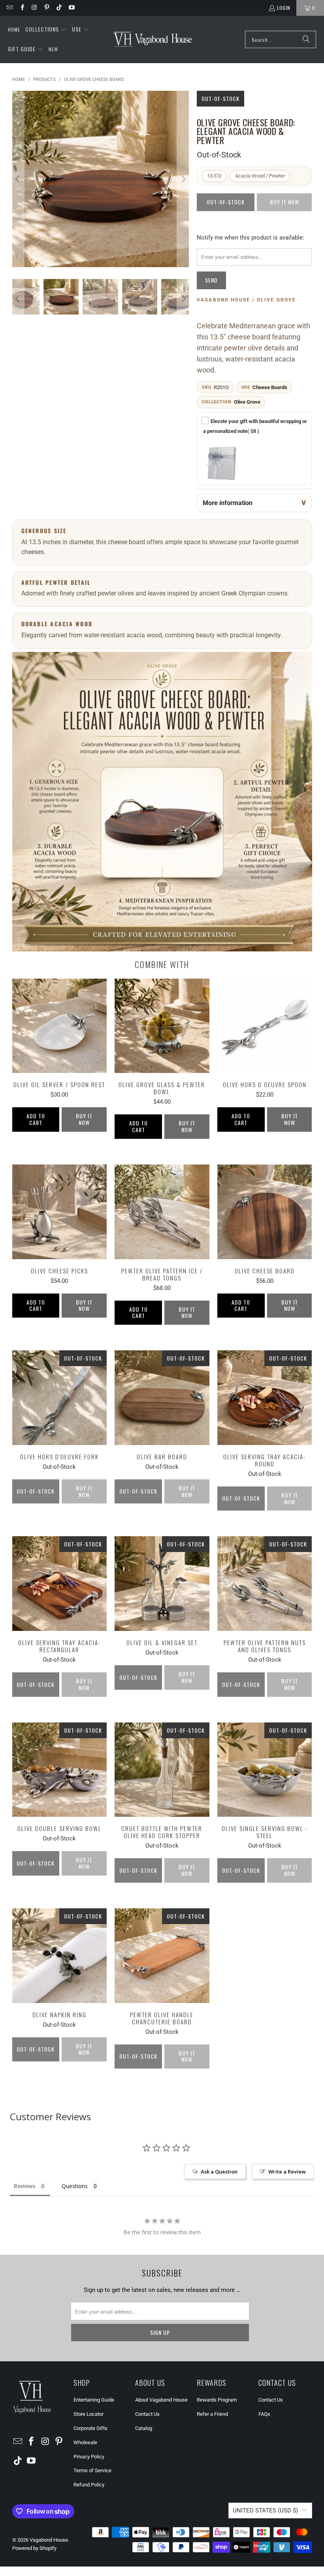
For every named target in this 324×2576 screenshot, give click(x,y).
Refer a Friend (212, 2414)
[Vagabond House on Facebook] (22, 8)
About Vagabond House (161, 2400)
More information (228, 503)
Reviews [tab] (24, 2186)
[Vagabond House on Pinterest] (46, 8)
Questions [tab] (75, 2186)
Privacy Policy (89, 2457)
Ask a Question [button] (219, 2172)
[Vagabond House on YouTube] (71, 8)
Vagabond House (49, 2540)
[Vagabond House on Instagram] (34, 8)
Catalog (144, 2428)
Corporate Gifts (90, 2428)
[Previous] (18, 179)
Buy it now (84, 1119)
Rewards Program (217, 2400)
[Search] (306, 39)
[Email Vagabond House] (9, 8)
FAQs (264, 2414)
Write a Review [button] (287, 2172)
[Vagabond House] (153, 39)
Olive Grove (247, 402)
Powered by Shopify (34, 2548)
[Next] (183, 179)
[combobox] (281, 39)
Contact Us (147, 2414)
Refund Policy (89, 2485)
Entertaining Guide (94, 2400)
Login (284, 8)
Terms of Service (92, 2470)
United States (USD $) (265, 2510)
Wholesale (85, 2442)
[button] (46, 30)
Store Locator (89, 2414)
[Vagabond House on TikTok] (59, 8)
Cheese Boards (270, 387)
